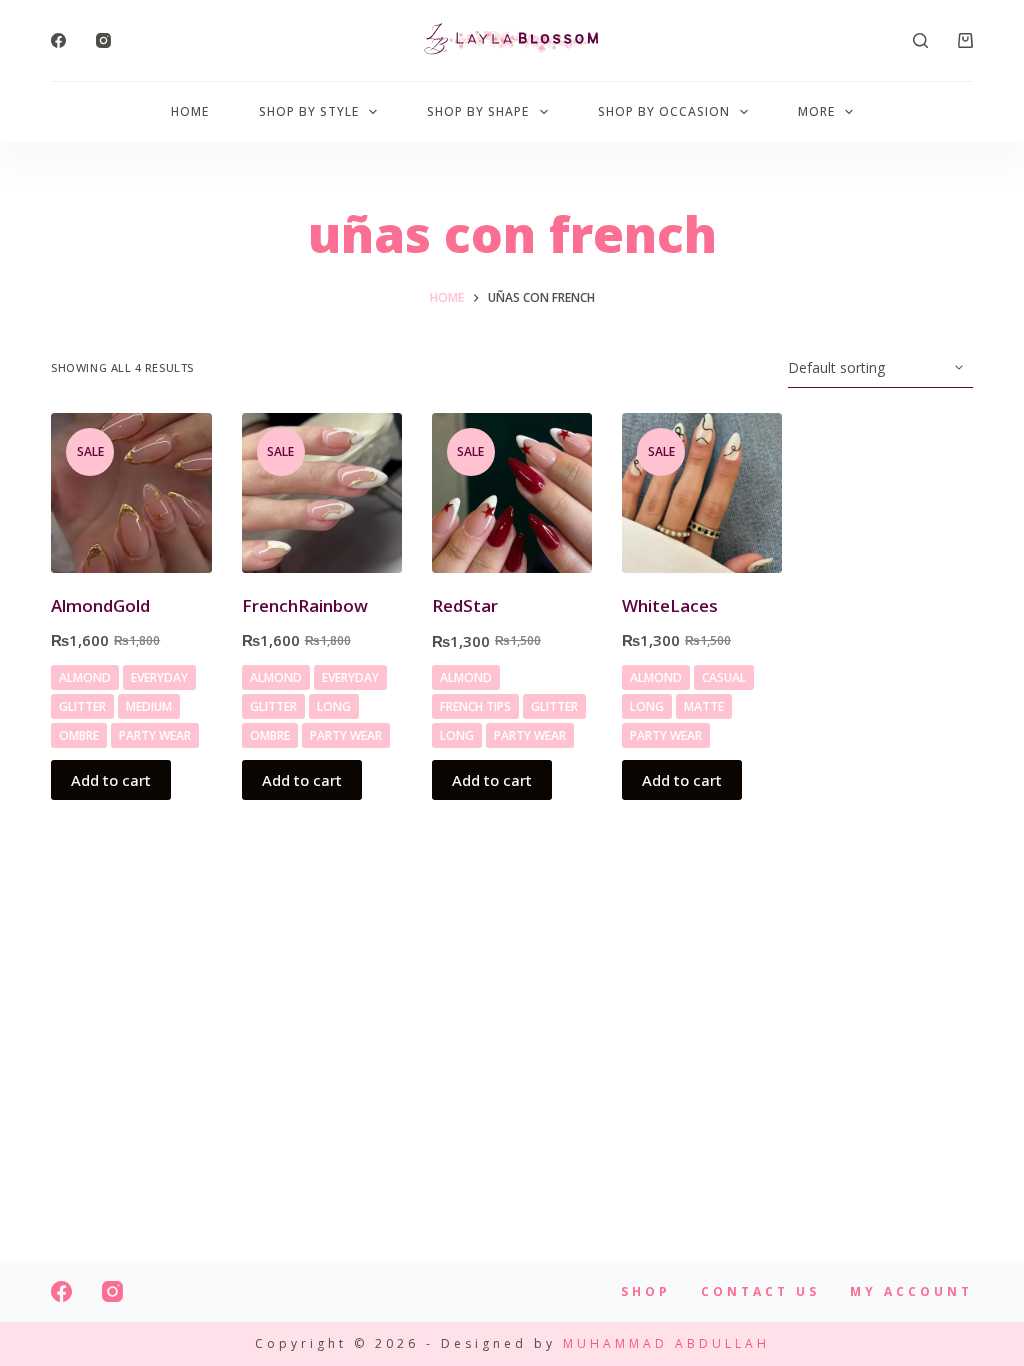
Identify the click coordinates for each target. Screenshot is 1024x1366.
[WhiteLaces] (702, 493)
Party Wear (155, 735)
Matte (704, 706)
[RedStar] (512, 493)
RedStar (465, 605)
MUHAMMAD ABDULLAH (666, 1343)
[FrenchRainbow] (322, 493)
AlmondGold (100, 605)
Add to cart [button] (111, 780)
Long (334, 706)
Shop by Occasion (664, 111)
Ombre (79, 735)
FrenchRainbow (305, 605)
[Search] (920, 40)
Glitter (82, 706)
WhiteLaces (670, 605)
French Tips (475, 706)
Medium (149, 706)
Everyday (159, 677)
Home (190, 111)
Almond (85, 677)
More (816, 111)
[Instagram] (103, 40)
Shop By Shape (478, 111)
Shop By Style (309, 111)
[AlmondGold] (131, 493)
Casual (724, 677)
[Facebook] (58, 40)
